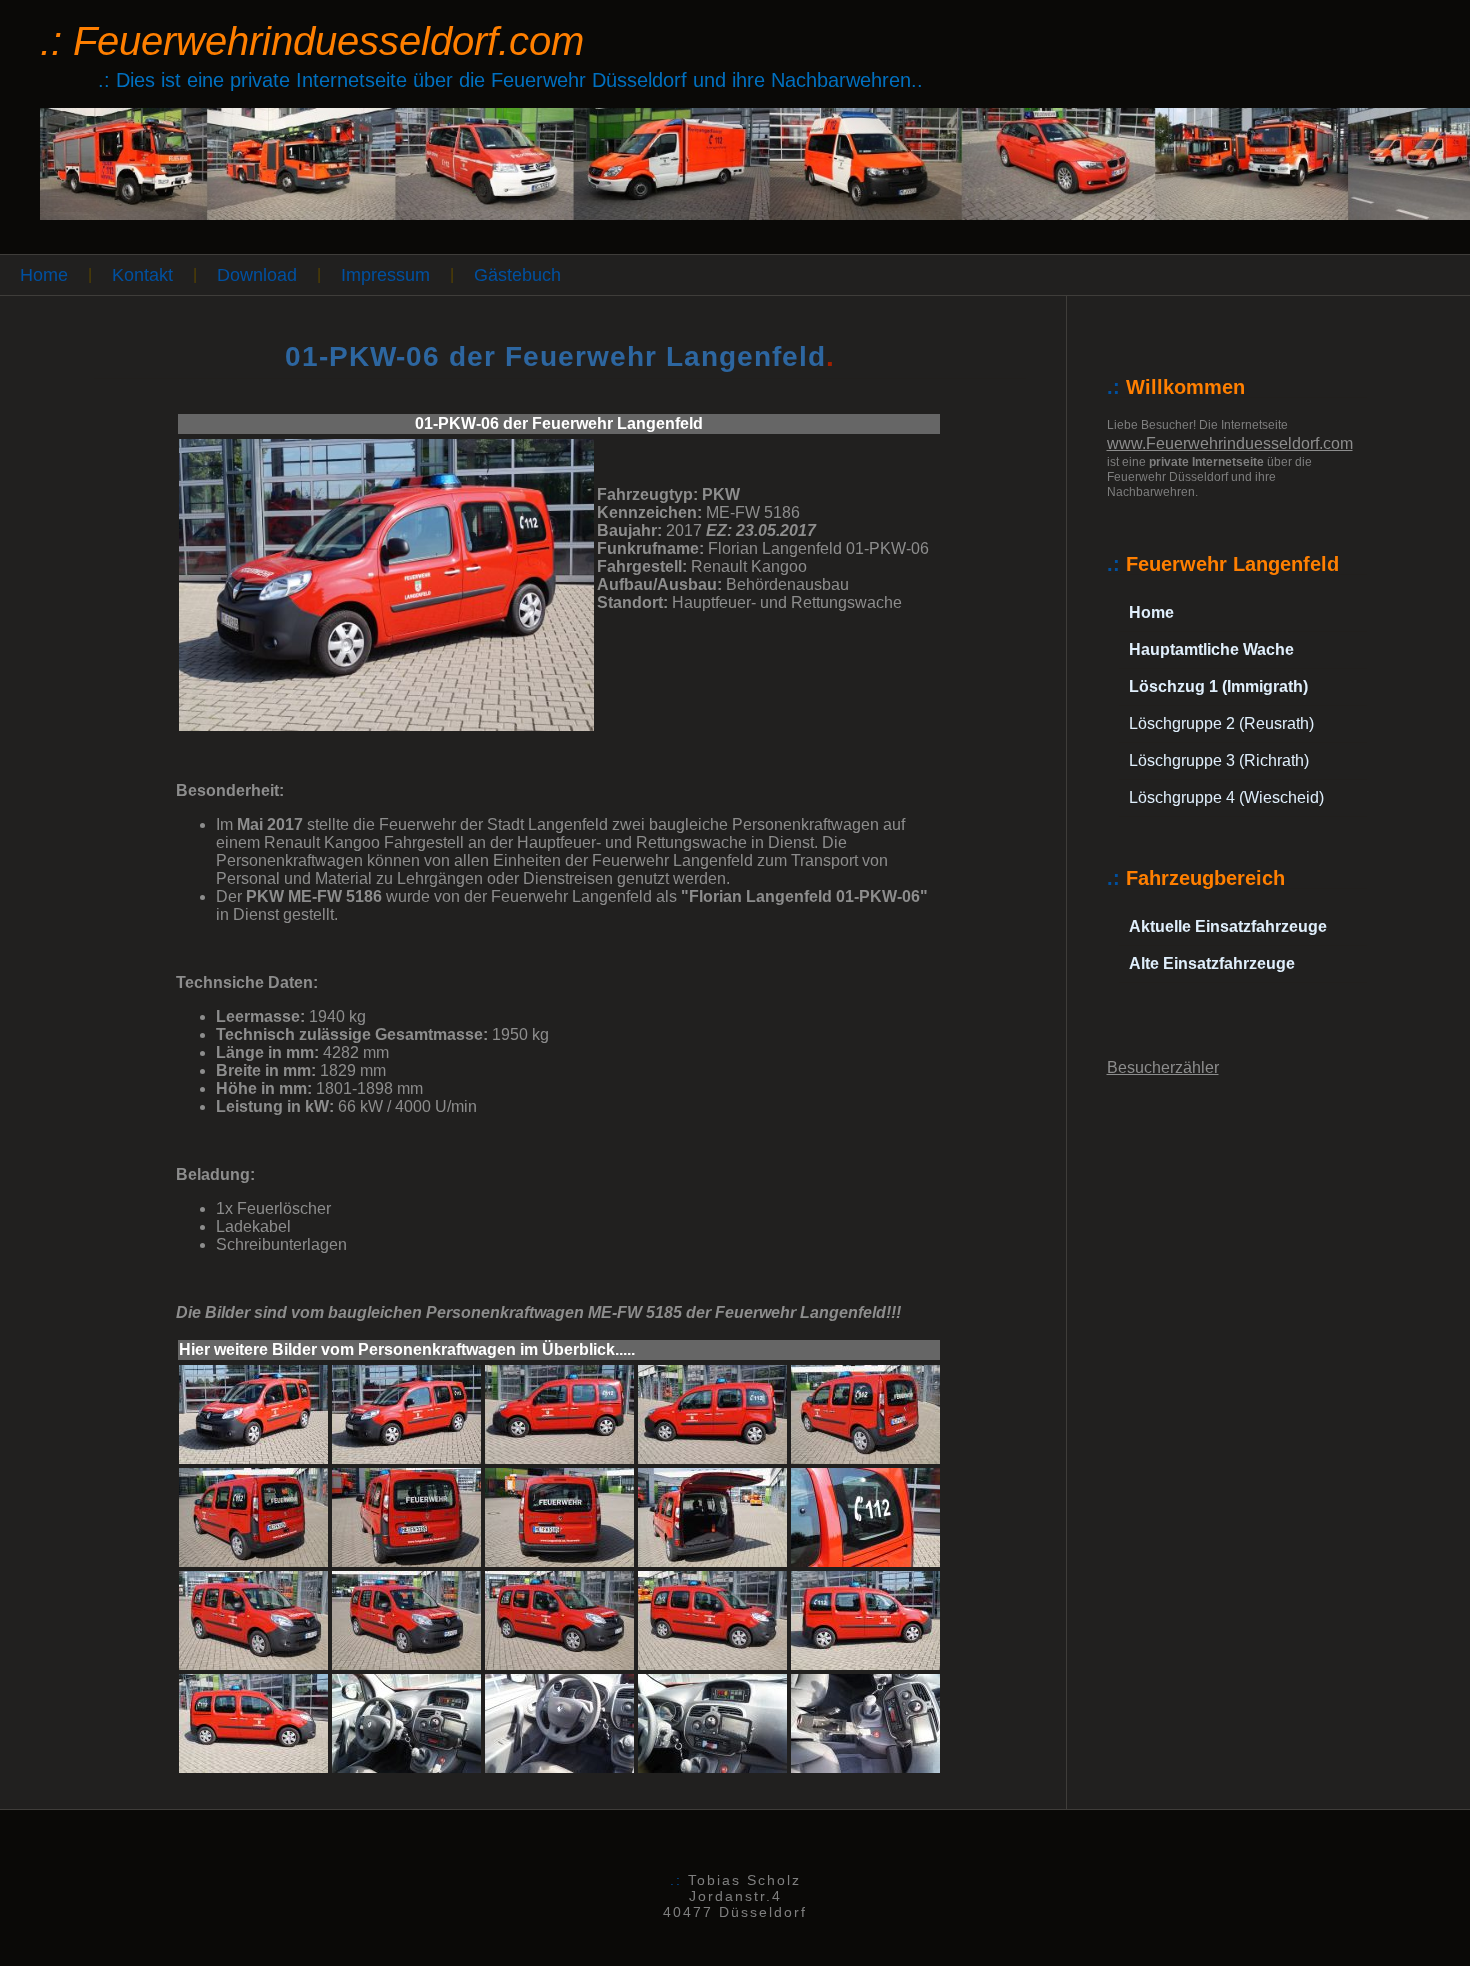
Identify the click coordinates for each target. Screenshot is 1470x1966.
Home (44, 275)
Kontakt (142, 275)
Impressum (385, 275)
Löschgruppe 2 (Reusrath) (1221, 723)
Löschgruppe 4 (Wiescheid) (1226, 797)
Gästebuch (517, 275)
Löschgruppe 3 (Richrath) (1219, 760)
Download (257, 275)
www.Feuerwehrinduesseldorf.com (1230, 443)
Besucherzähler (1163, 1067)
